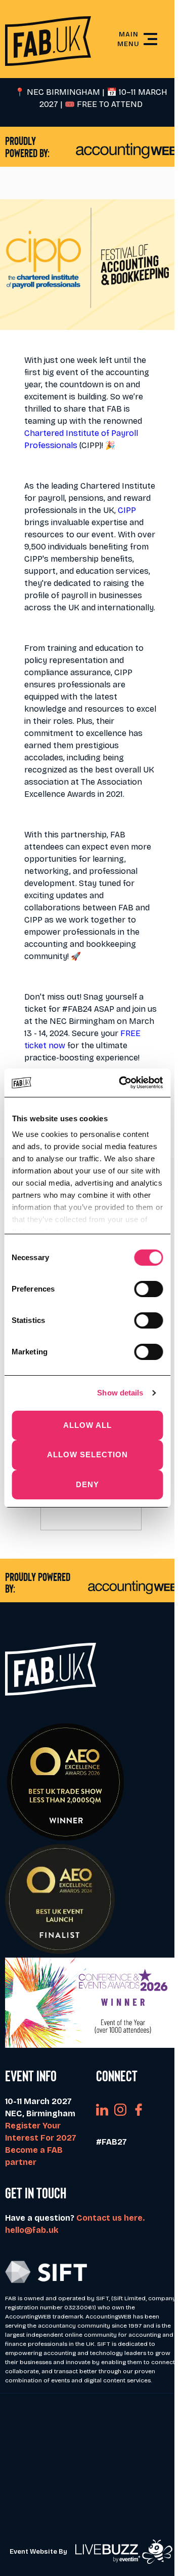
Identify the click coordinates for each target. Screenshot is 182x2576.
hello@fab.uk (32, 2230)
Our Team (91, 2481)
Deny (87, 1484)
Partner (91, 2449)
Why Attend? (91, 2432)
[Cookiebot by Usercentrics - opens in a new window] (122, 1083)
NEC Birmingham (82, 1021)
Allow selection (87, 1455)
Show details (120, 1393)
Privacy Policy (91, 2497)
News (91, 2465)
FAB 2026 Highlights (91, 2530)
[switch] (148, 1289)
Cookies (91, 2513)
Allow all (87, 1425)
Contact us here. (111, 2218)
